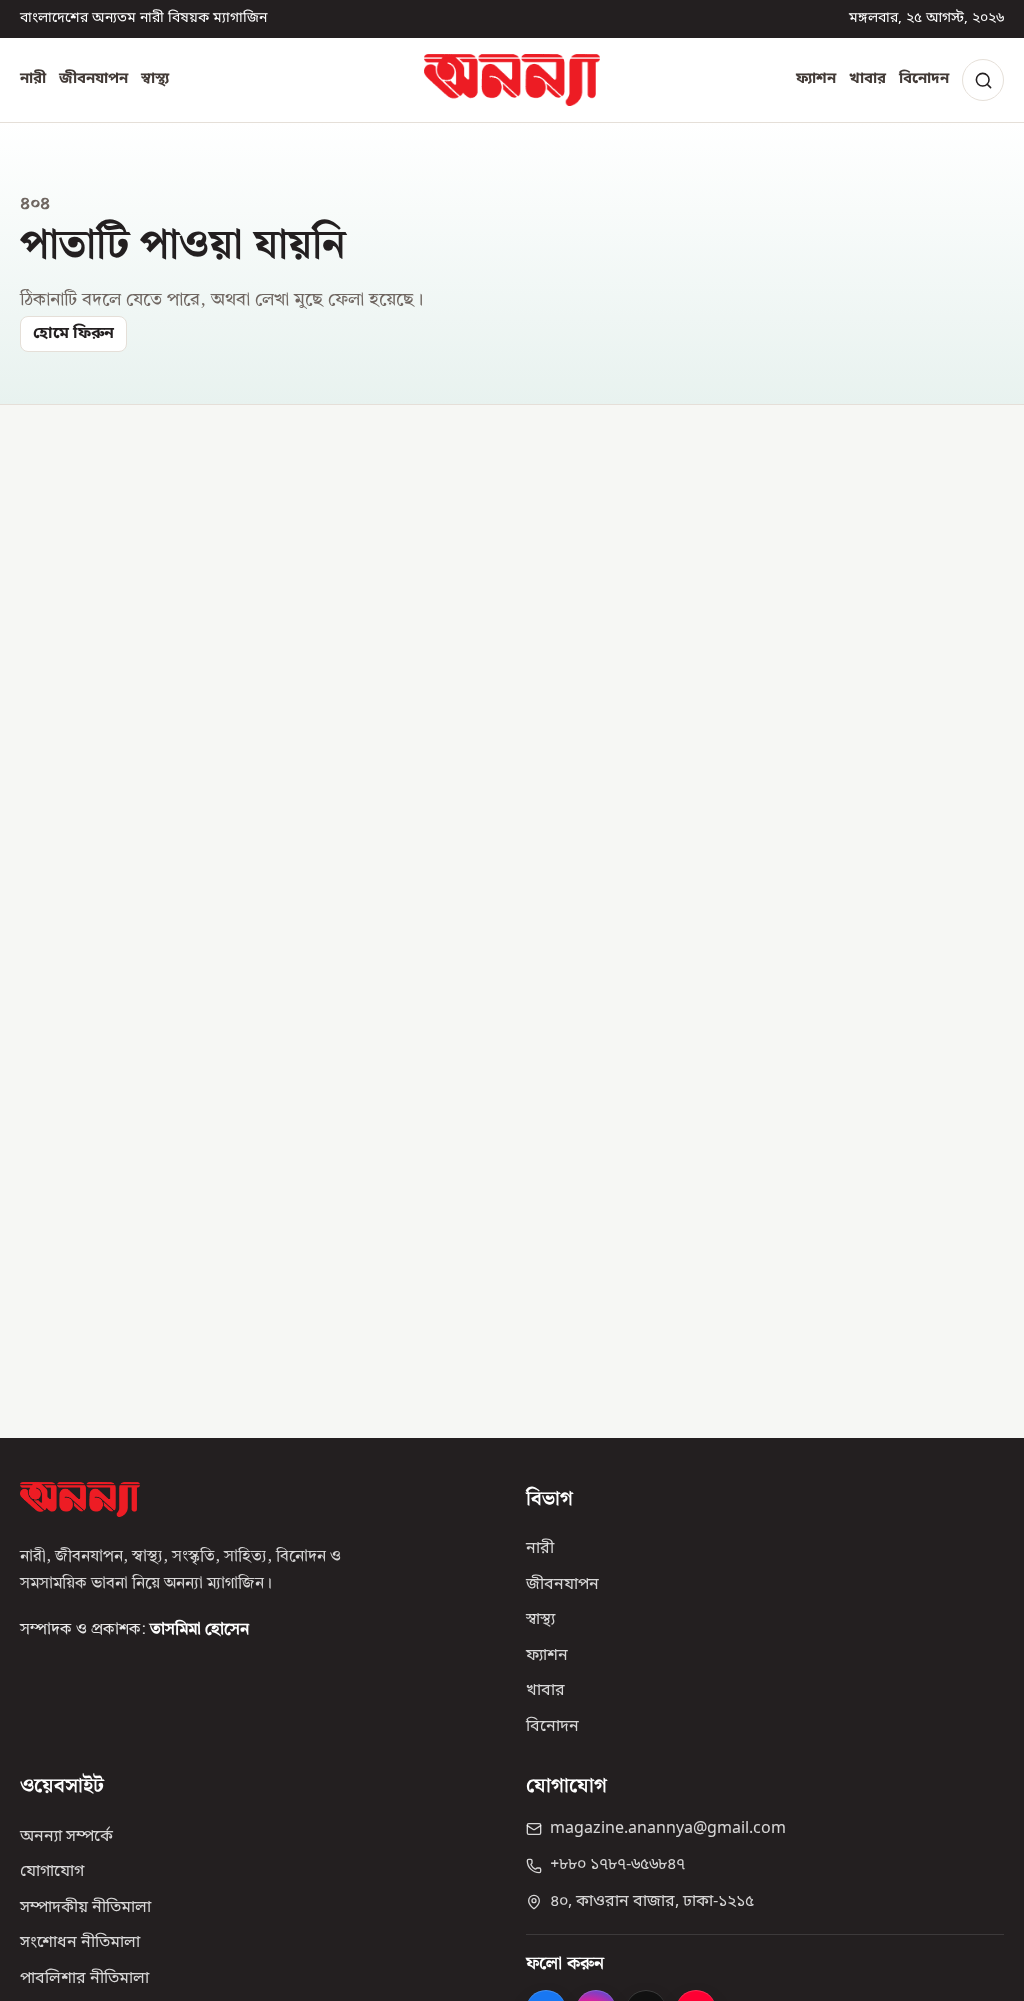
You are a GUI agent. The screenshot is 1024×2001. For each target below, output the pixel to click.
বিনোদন (924, 79)
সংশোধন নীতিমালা (80, 1943)
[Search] (983, 80)
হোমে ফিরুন (73, 334)
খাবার (867, 79)
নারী (33, 79)
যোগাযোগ (52, 1872)
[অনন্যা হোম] (512, 80)
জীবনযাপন (93, 79)
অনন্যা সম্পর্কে (66, 1837)
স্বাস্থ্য (155, 79)
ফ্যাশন (816, 79)
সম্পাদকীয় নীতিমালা (85, 1908)
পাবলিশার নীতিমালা (84, 1979)
